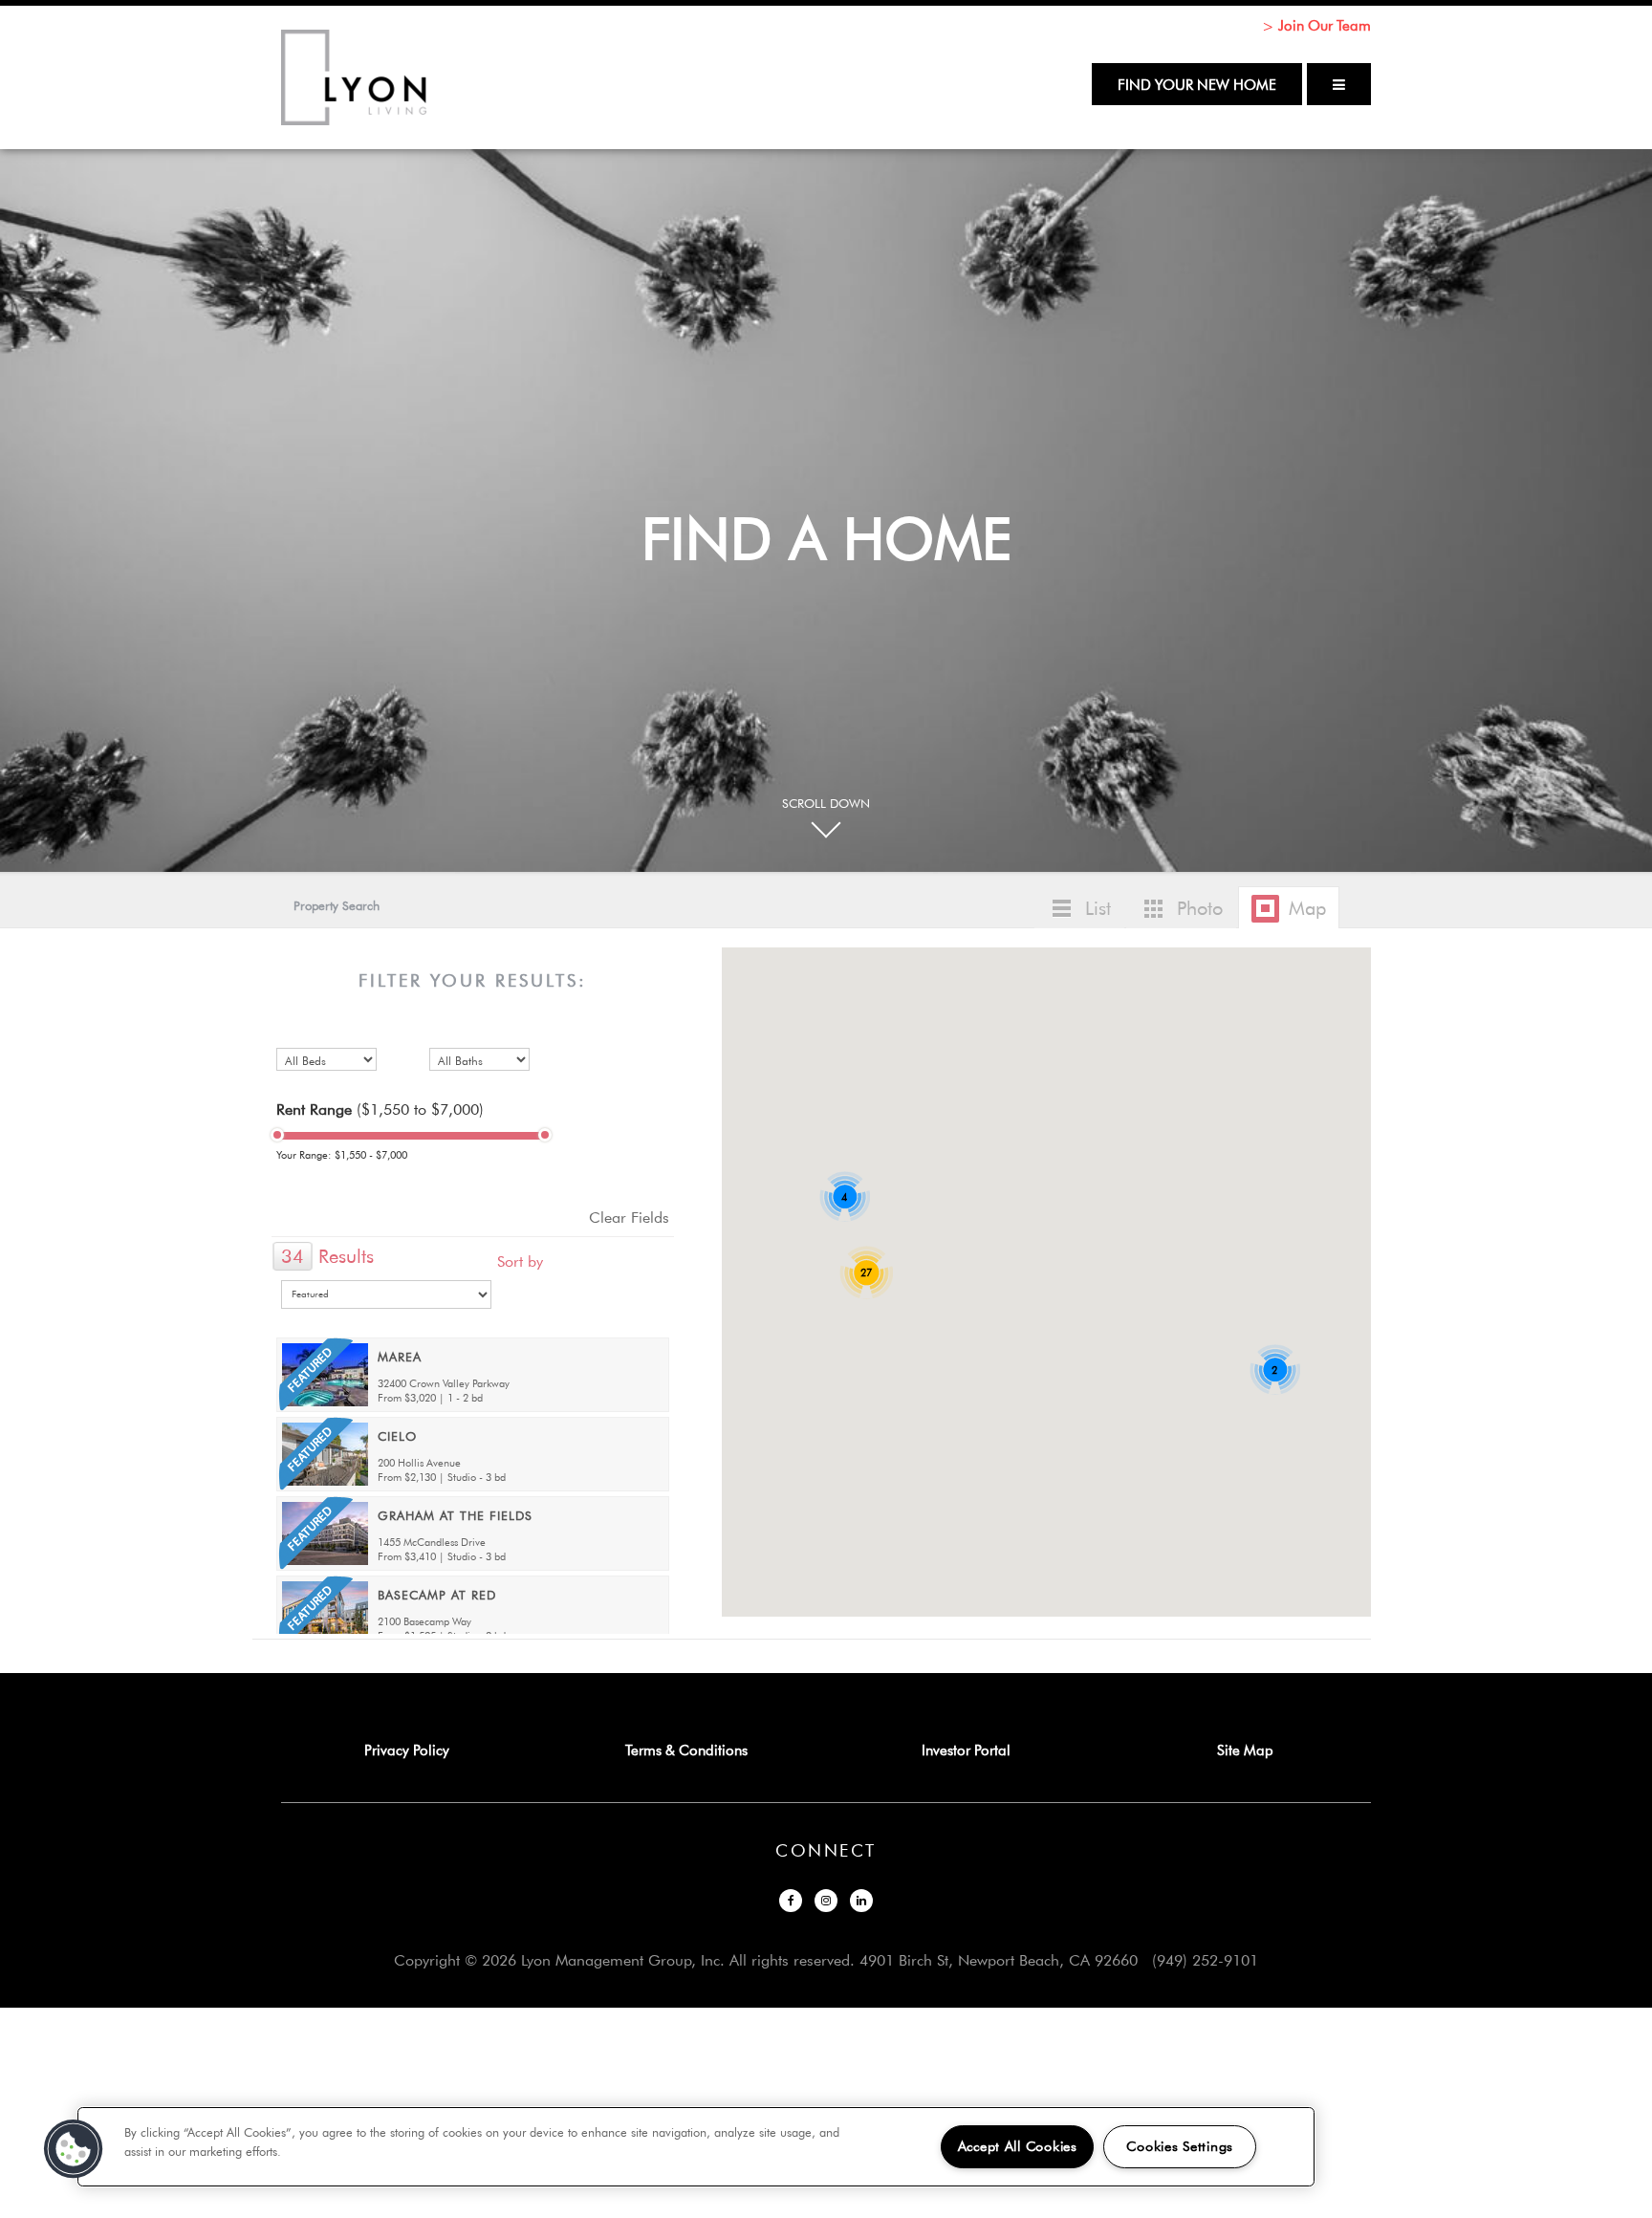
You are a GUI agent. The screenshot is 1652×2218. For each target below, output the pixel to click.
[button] (1006, 1184)
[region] (696, 2147)
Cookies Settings (1180, 2146)
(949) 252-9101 (1205, 1960)
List (1098, 908)
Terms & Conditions (686, 1750)
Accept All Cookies (1018, 2146)
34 (293, 1256)
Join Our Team (1325, 25)
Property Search (337, 905)
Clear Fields (629, 1217)
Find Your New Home (1197, 84)
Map (1307, 908)
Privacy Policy (407, 1750)
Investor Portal (966, 1750)
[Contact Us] (267, 1659)
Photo (1200, 908)
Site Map (1245, 1750)
